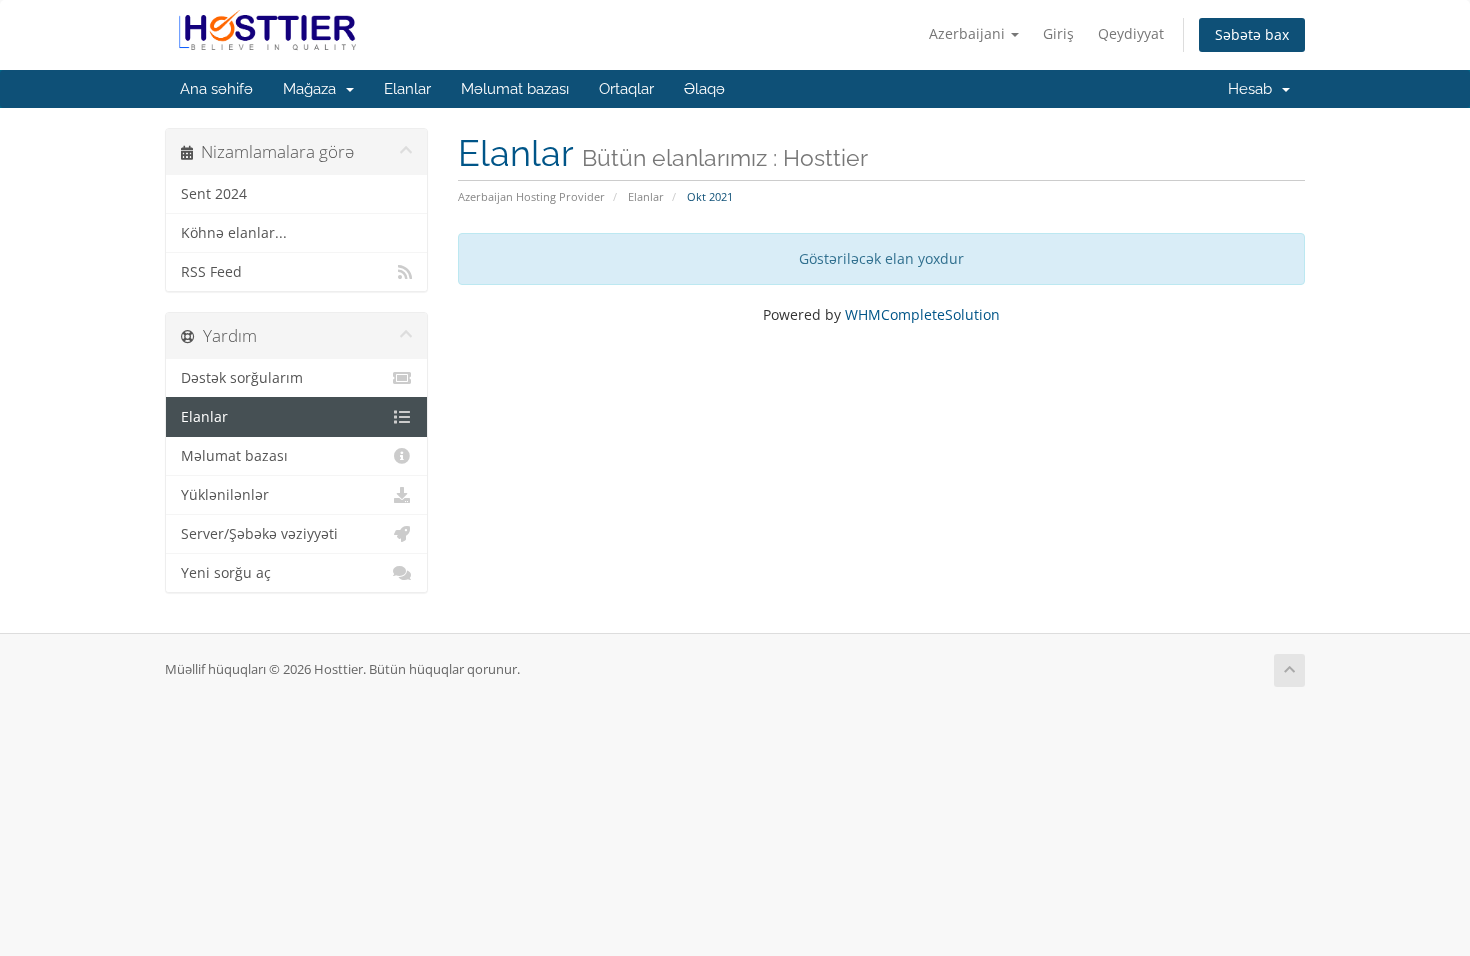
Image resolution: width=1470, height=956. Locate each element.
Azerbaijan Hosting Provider (531, 196)
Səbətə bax (1252, 34)
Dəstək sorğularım (242, 378)
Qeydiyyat (1131, 33)
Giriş (1058, 33)
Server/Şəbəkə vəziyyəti (259, 534)
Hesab (1254, 89)
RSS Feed (211, 272)
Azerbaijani (969, 33)
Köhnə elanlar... (234, 233)
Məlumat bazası (515, 89)
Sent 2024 (214, 194)
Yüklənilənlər (225, 495)
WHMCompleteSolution (922, 314)
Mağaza (313, 89)
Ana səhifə (216, 89)
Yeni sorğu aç (226, 573)
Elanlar (407, 89)
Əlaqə (704, 89)
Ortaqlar (626, 89)
